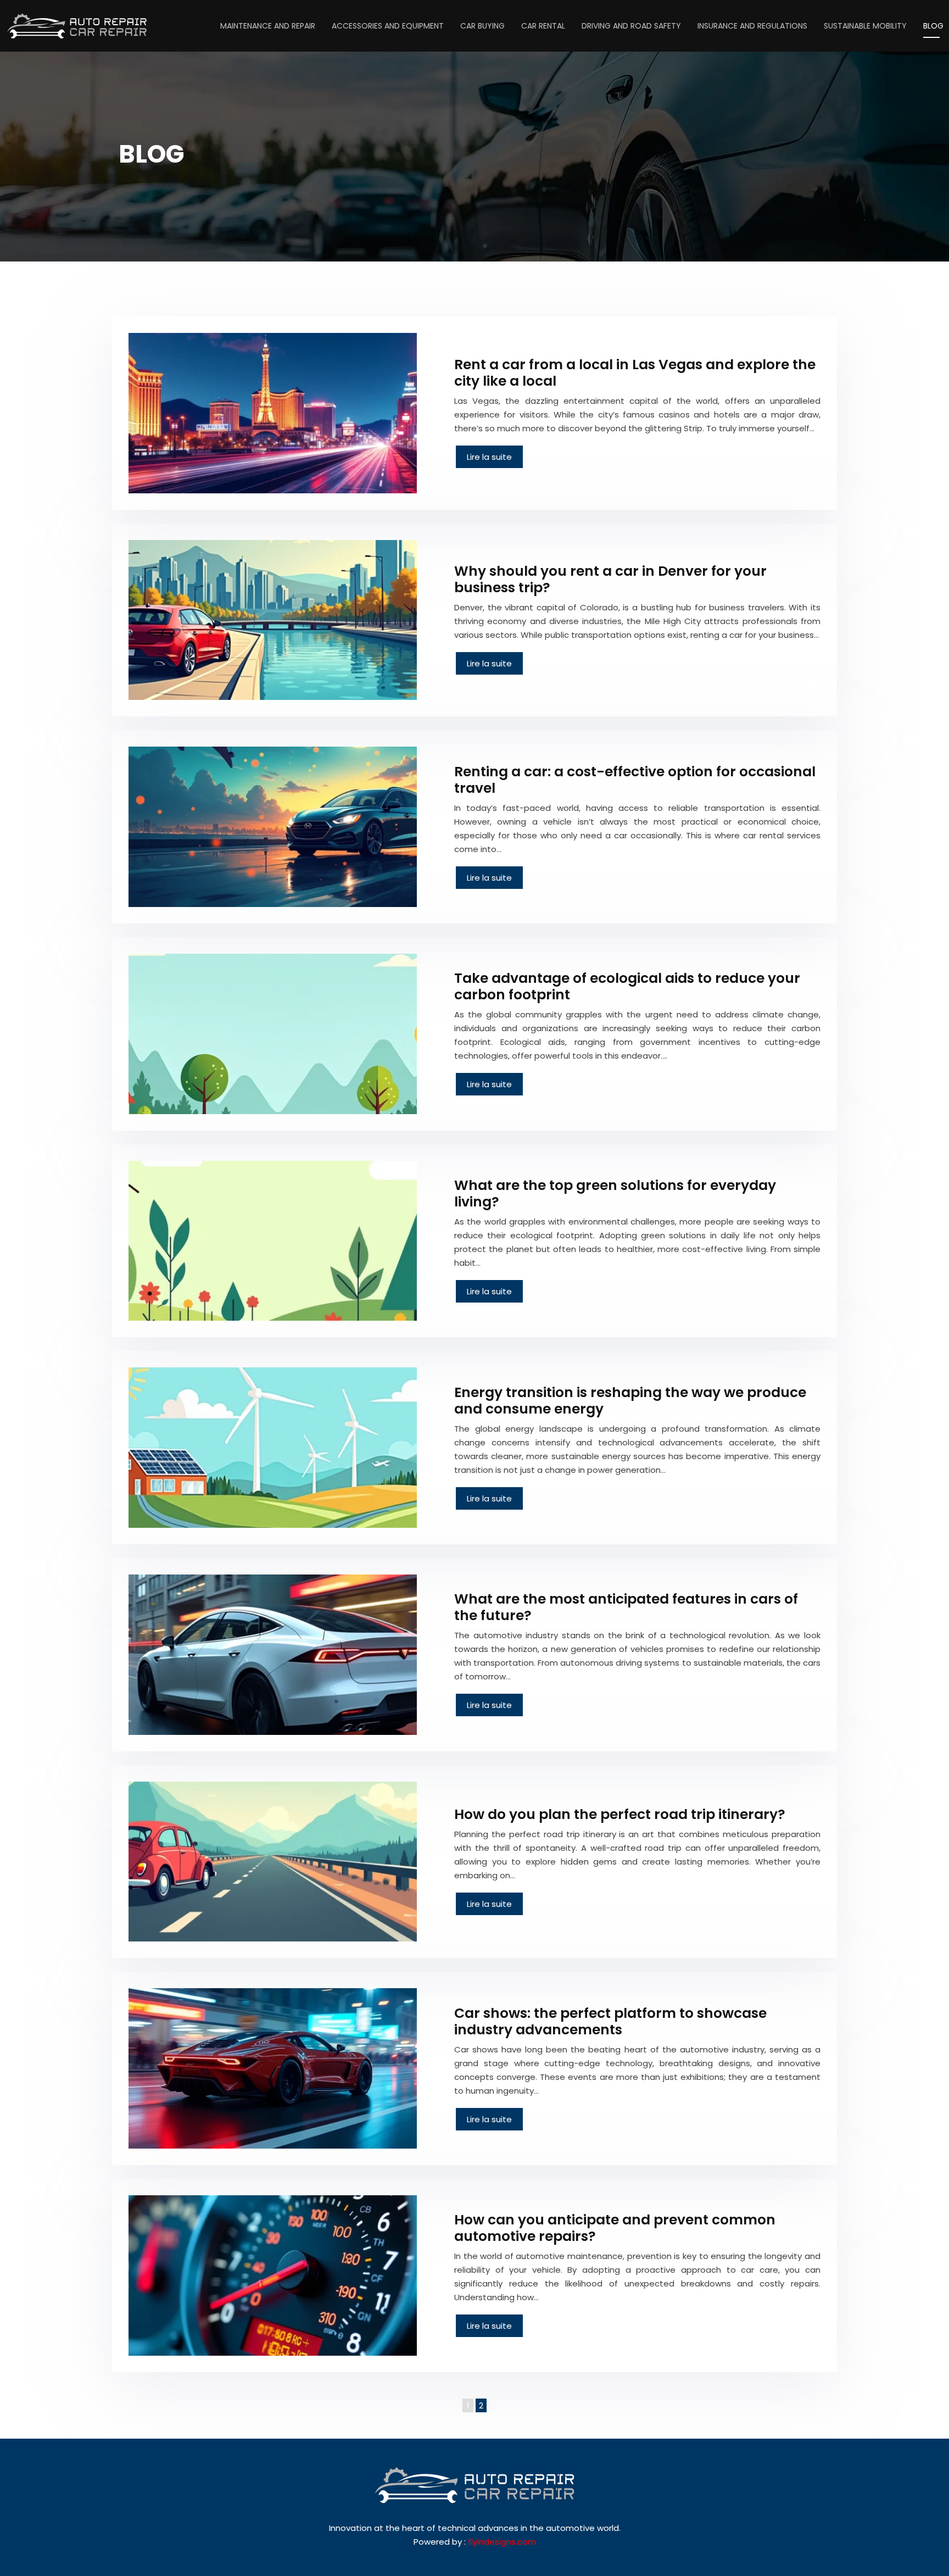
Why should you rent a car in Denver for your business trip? (610, 579)
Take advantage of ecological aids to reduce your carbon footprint (627, 986)
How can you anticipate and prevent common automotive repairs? (615, 2228)
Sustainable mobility (865, 26)
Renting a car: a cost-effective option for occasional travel (635, 780)
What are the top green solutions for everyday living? (615, 1194)
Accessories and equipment (388, 26)
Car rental (543, 26)
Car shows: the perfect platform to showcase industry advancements (610, 2021)
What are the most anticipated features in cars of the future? (626, 1607)
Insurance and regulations (752, 26)
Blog (933, 26)
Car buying (482, 26)
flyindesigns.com (502, 2542)
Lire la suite (489, 457)
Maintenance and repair (268, 26)
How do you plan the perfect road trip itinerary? (620, 1814)
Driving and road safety (631, 26)
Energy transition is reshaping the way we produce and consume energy (630, 1401)
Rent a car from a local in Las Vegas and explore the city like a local (635, 373)
